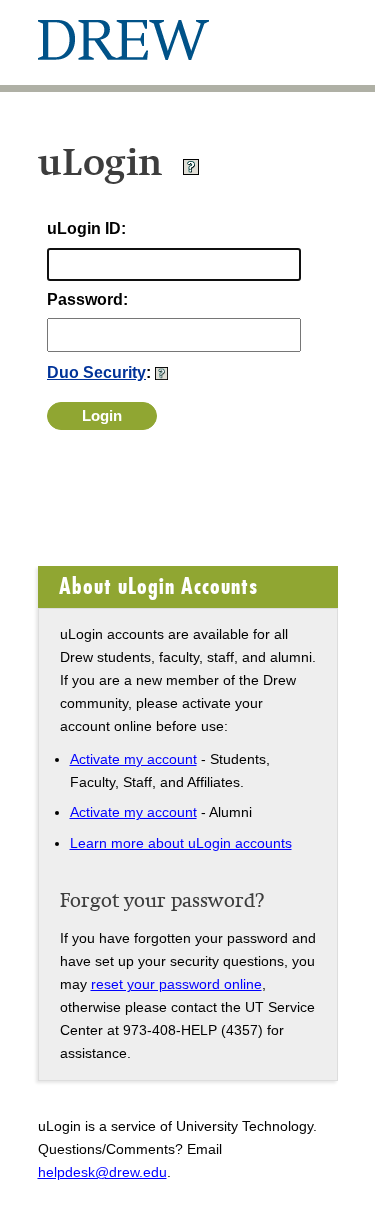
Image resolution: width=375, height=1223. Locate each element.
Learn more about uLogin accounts (181, 843)
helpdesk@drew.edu (102, 1172)
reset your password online (176, 984)
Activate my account (133, 759)
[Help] (191, 170)
